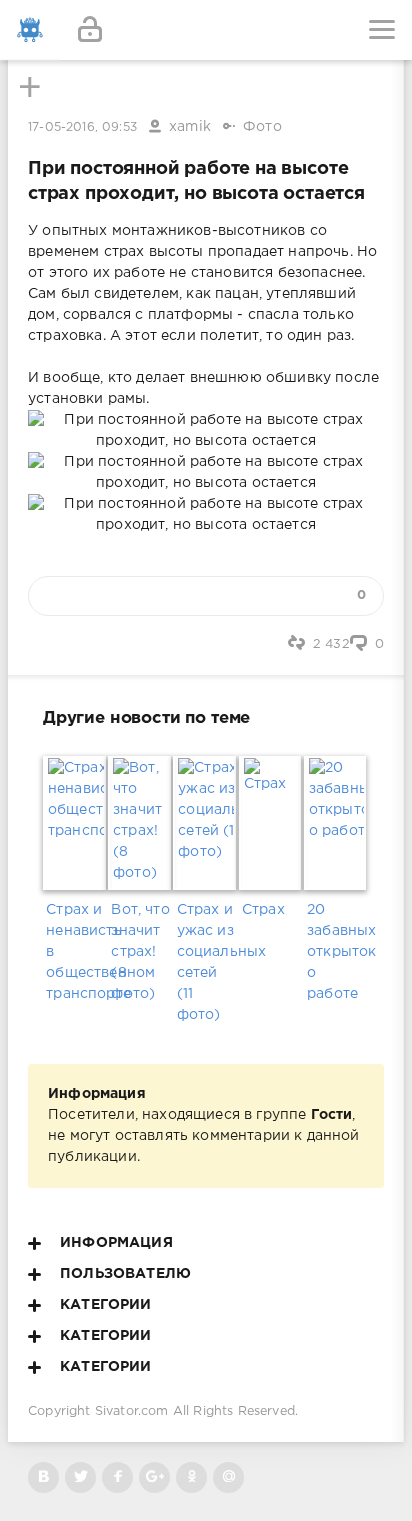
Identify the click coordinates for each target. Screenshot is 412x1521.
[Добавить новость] (206, 30)
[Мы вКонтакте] (43, 1477)
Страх (263, 910)
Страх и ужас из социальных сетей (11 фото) (206, 962)
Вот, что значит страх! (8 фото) (140, 952)
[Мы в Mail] (228, 1477)
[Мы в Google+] (154, 1477)
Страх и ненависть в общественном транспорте (75, 952)
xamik (190, 127)
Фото (262, 127)
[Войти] (90, 30)
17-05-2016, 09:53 (82, 127)
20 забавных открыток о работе (336, 952)
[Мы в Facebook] (117, 1477)
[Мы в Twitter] (80, 1477)
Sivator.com (132, 1411)
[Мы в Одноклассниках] (191, 1477)
